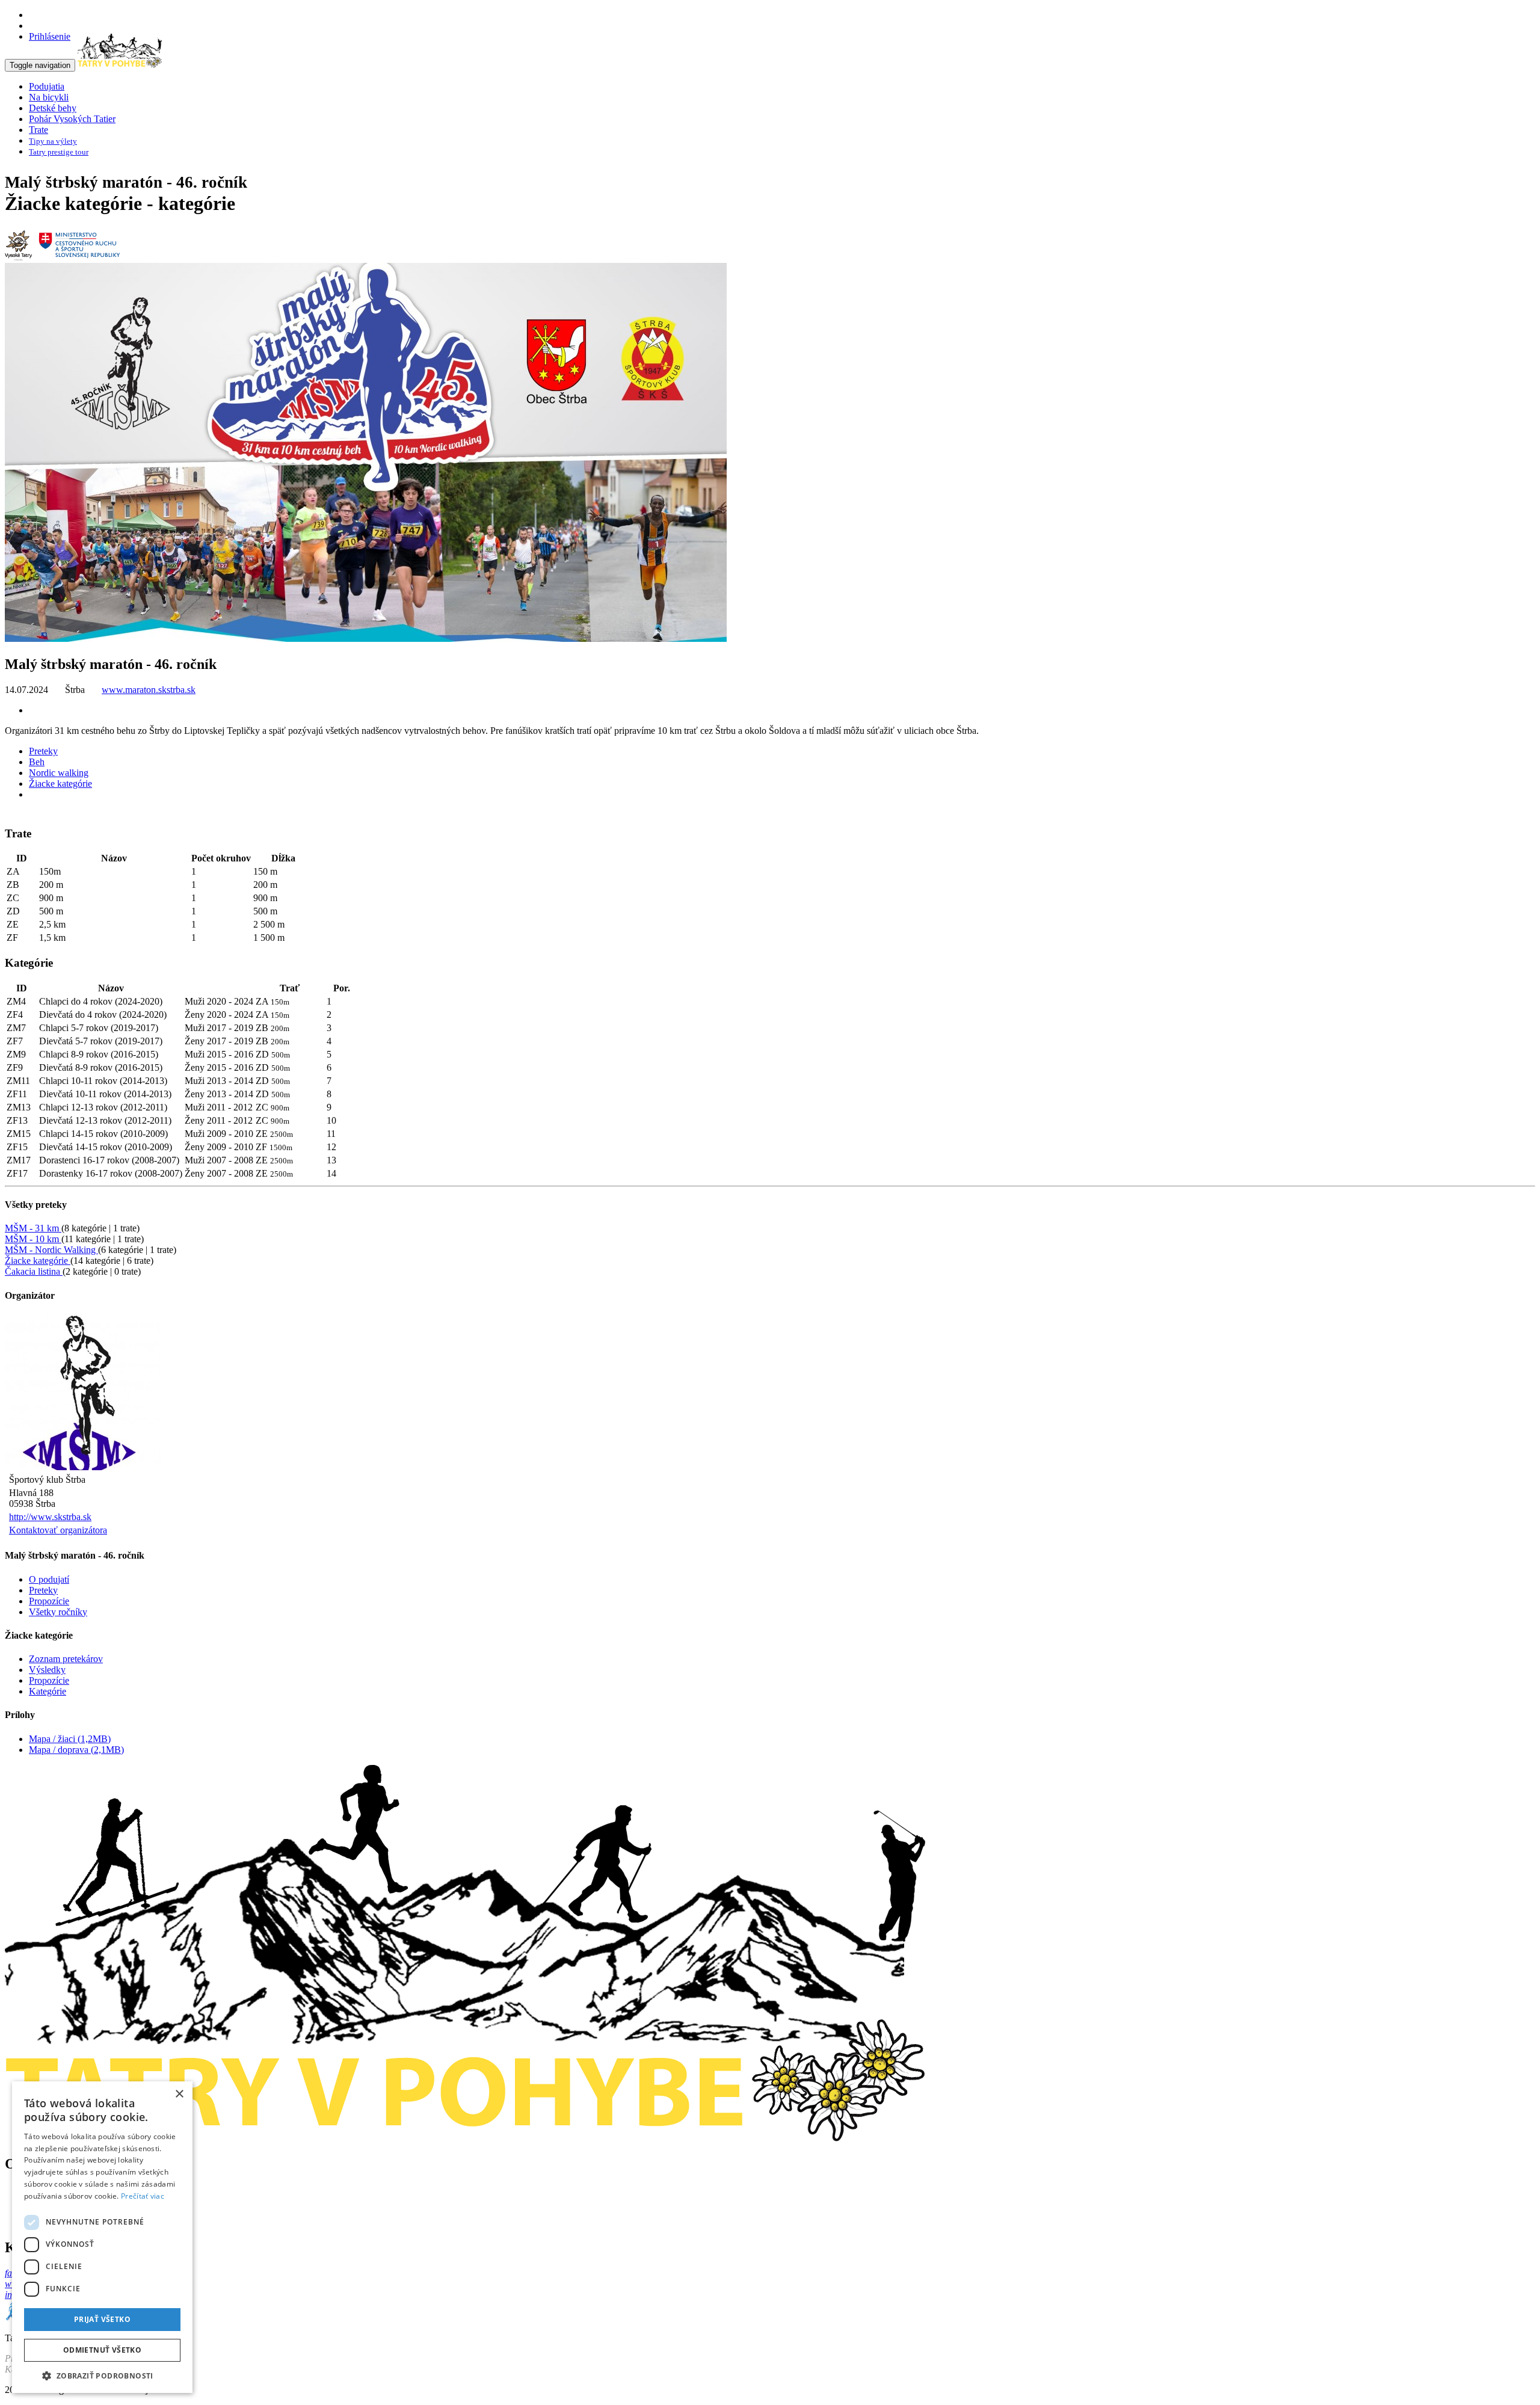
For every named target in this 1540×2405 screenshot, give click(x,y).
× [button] (179, 2094)
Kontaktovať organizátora (58, 1530)
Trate (38, 130)
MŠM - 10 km (33, 1239)
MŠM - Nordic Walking (51, 1250)
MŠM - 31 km (33, 1228)
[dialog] (102, 2237)
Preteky (43, 751)
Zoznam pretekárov (66, 1659)
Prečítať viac (143, 2196)
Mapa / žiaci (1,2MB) (70, 1739)
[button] (102, 2375)
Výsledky (47, 1670)
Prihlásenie (50, 36)
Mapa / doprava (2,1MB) (76, 1750)
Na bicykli (49, 97)
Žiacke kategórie (60, 784)
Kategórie (48, 1691)
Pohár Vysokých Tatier (72, 119)
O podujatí (49, 1579)
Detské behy (53, 108)
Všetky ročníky (58, 1612)
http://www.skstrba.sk (50, 1517)
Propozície (49, 1601)
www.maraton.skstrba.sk (149, 690)
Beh (37, 762)
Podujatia (47, 86)
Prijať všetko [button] (102, 2319)
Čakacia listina (34, 1271)
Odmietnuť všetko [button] (102, 2350)
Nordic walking (59, 773)
